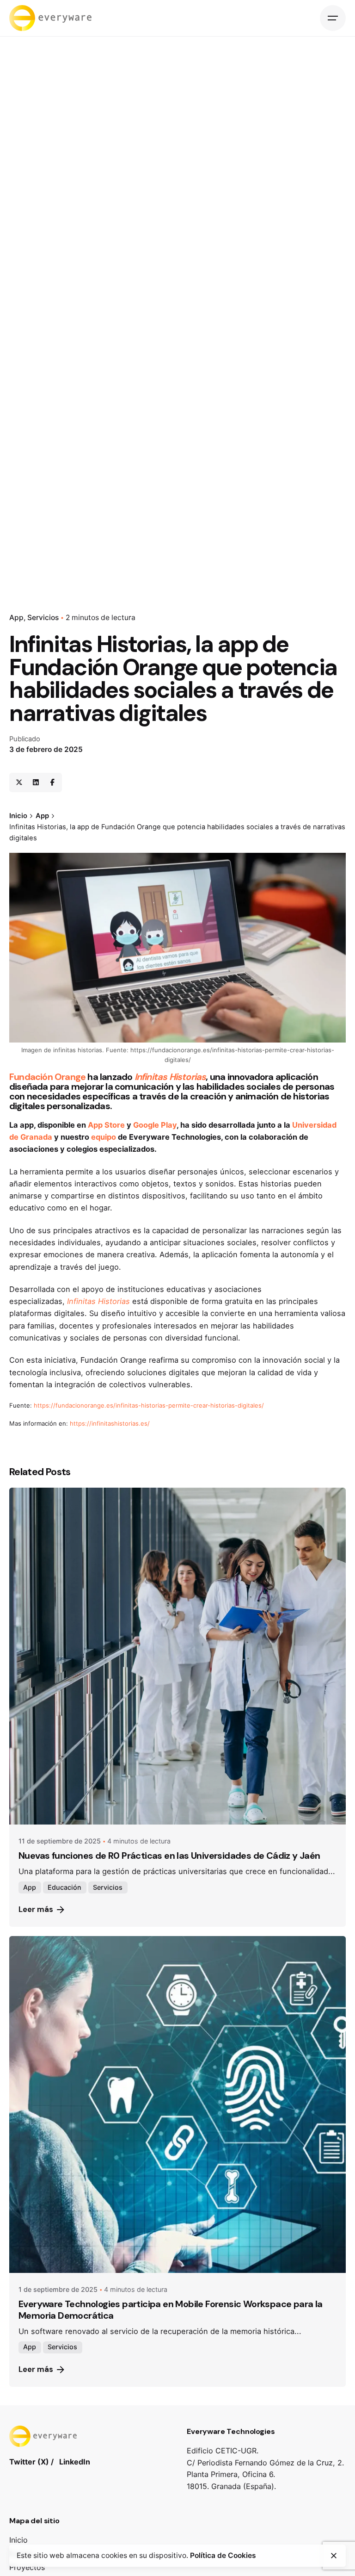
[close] (334, 2556)
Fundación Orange (47, 1077)
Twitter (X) (29, 2462)
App (16, 618)
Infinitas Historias (170, 1077)
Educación (64, 1887)
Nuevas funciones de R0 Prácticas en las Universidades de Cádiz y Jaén (169, 1856)
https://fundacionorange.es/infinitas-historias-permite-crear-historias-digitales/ (149, 1405)
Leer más (36, 1909)
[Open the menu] (333, 18)
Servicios (43, 618)
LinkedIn (75, 2462)
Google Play (155, 1125)
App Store (106, 1125)
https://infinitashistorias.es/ (110, 1423)
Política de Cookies (223, 2555)
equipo (104, 1137)
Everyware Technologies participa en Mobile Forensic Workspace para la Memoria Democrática (171, 2310)
